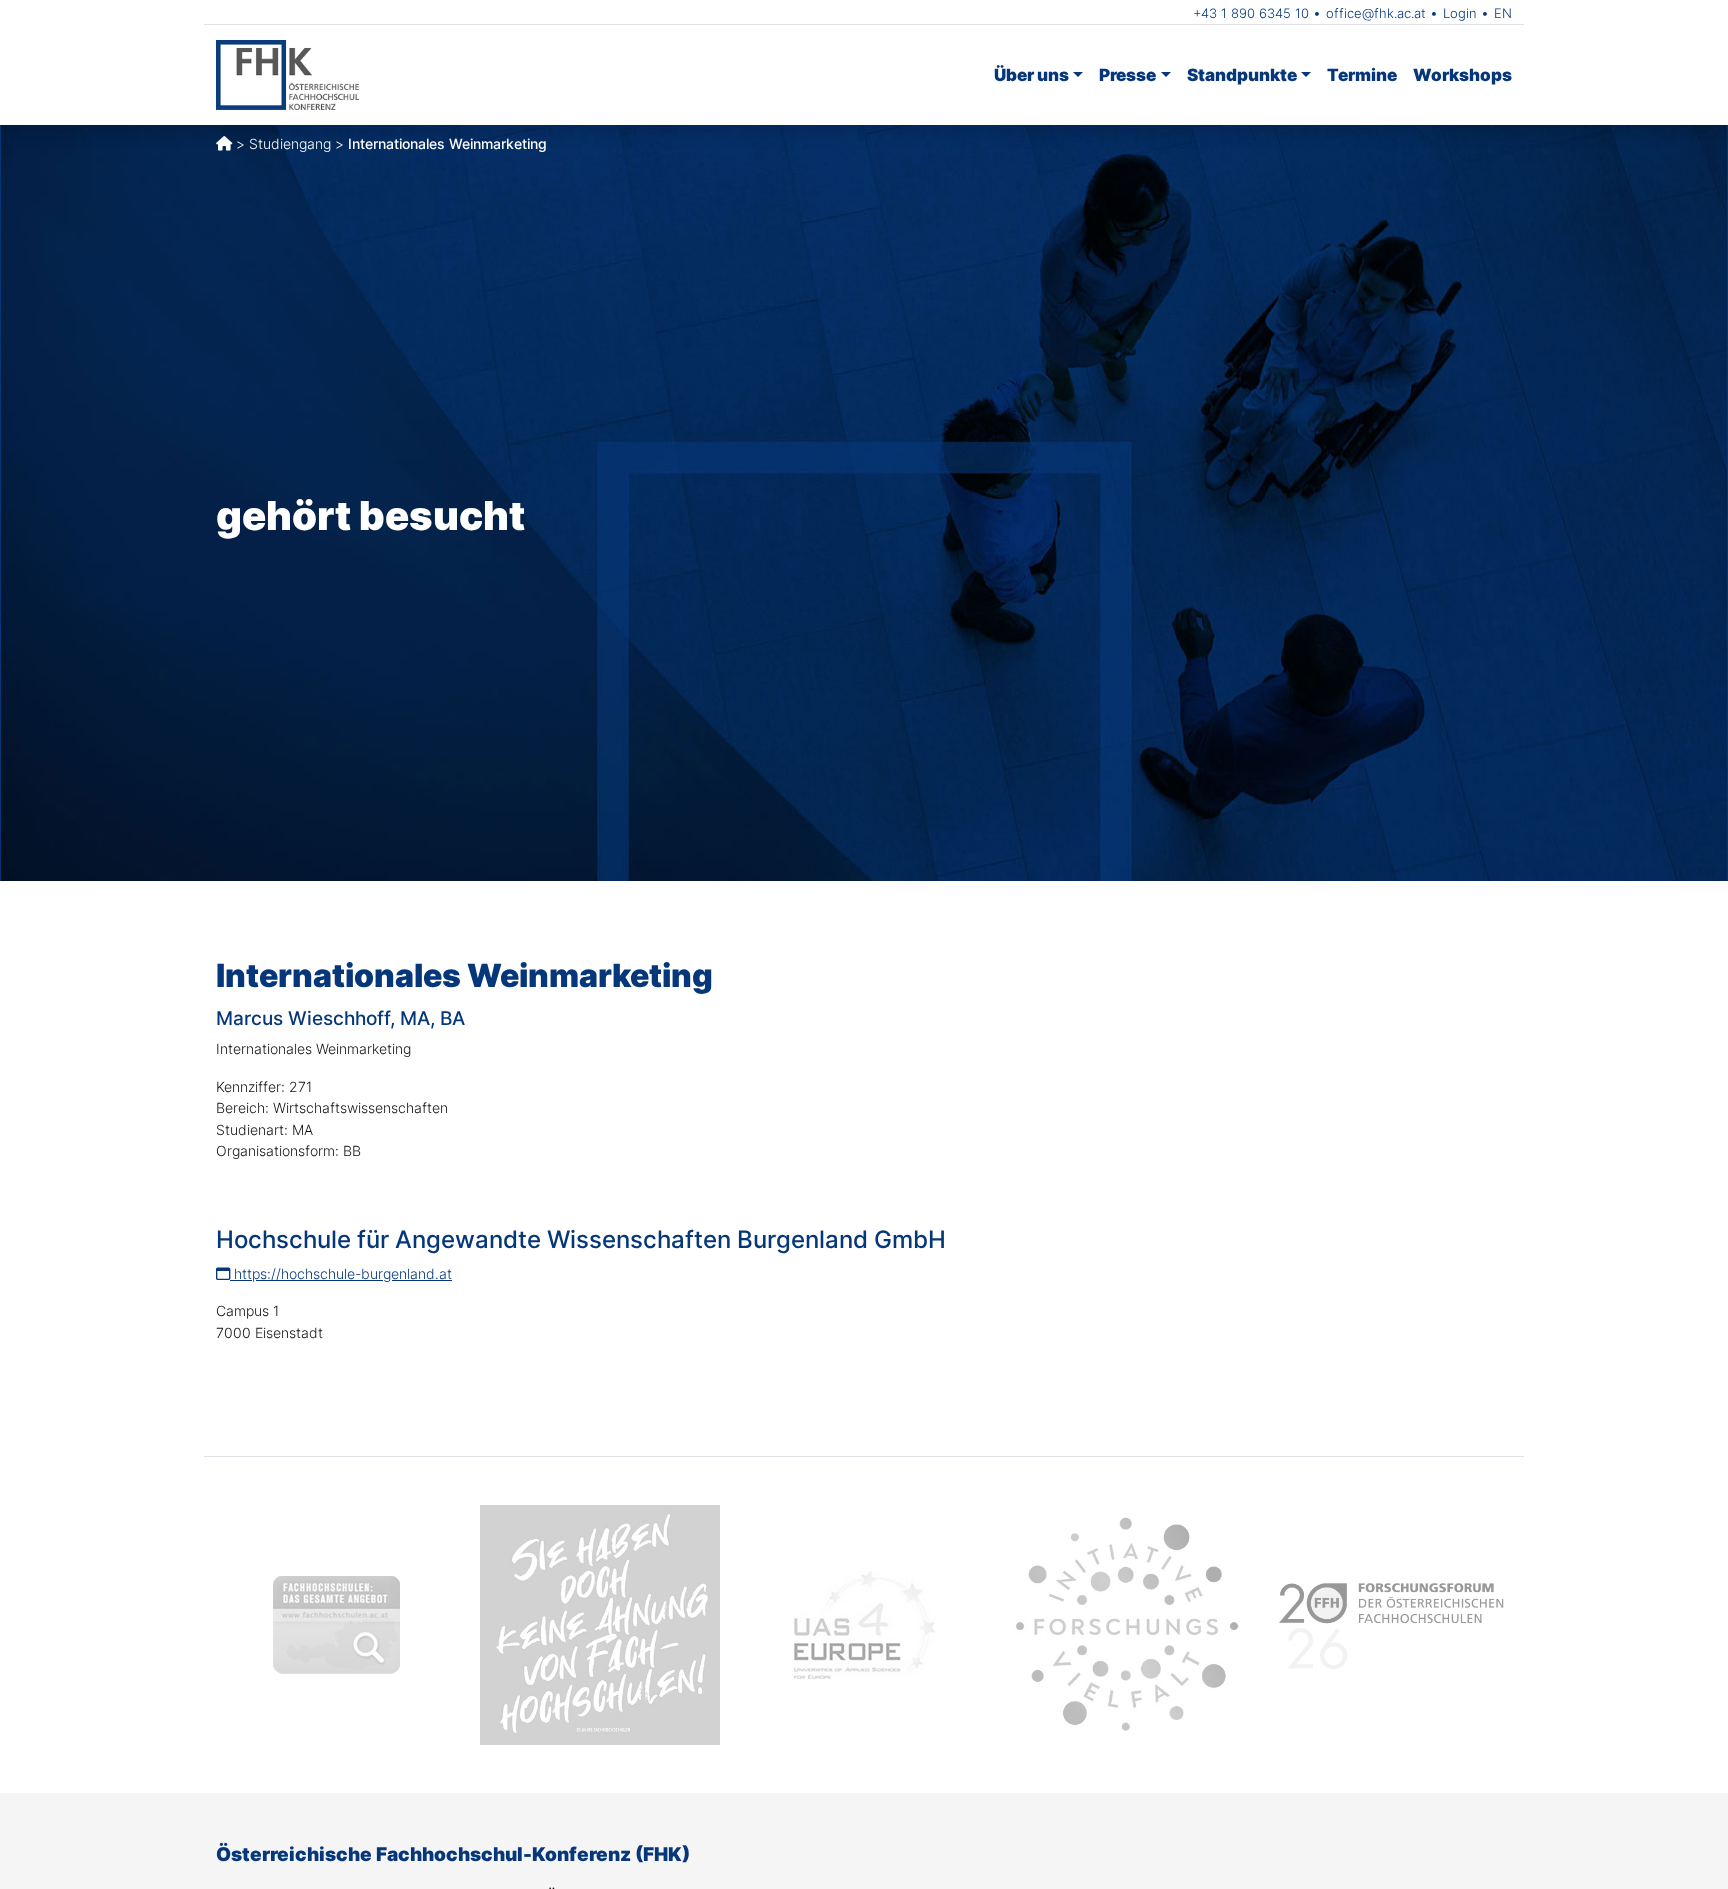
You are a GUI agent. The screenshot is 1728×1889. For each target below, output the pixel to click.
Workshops (1462, 74)
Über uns (1031, 74)
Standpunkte (1242, 74)
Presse (1127, 74)
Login (1460, 13)
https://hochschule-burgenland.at (341, 1273)
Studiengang (290, 143)
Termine (1362, 74)
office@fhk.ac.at (1376, 13)
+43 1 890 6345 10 (1251, 13)
